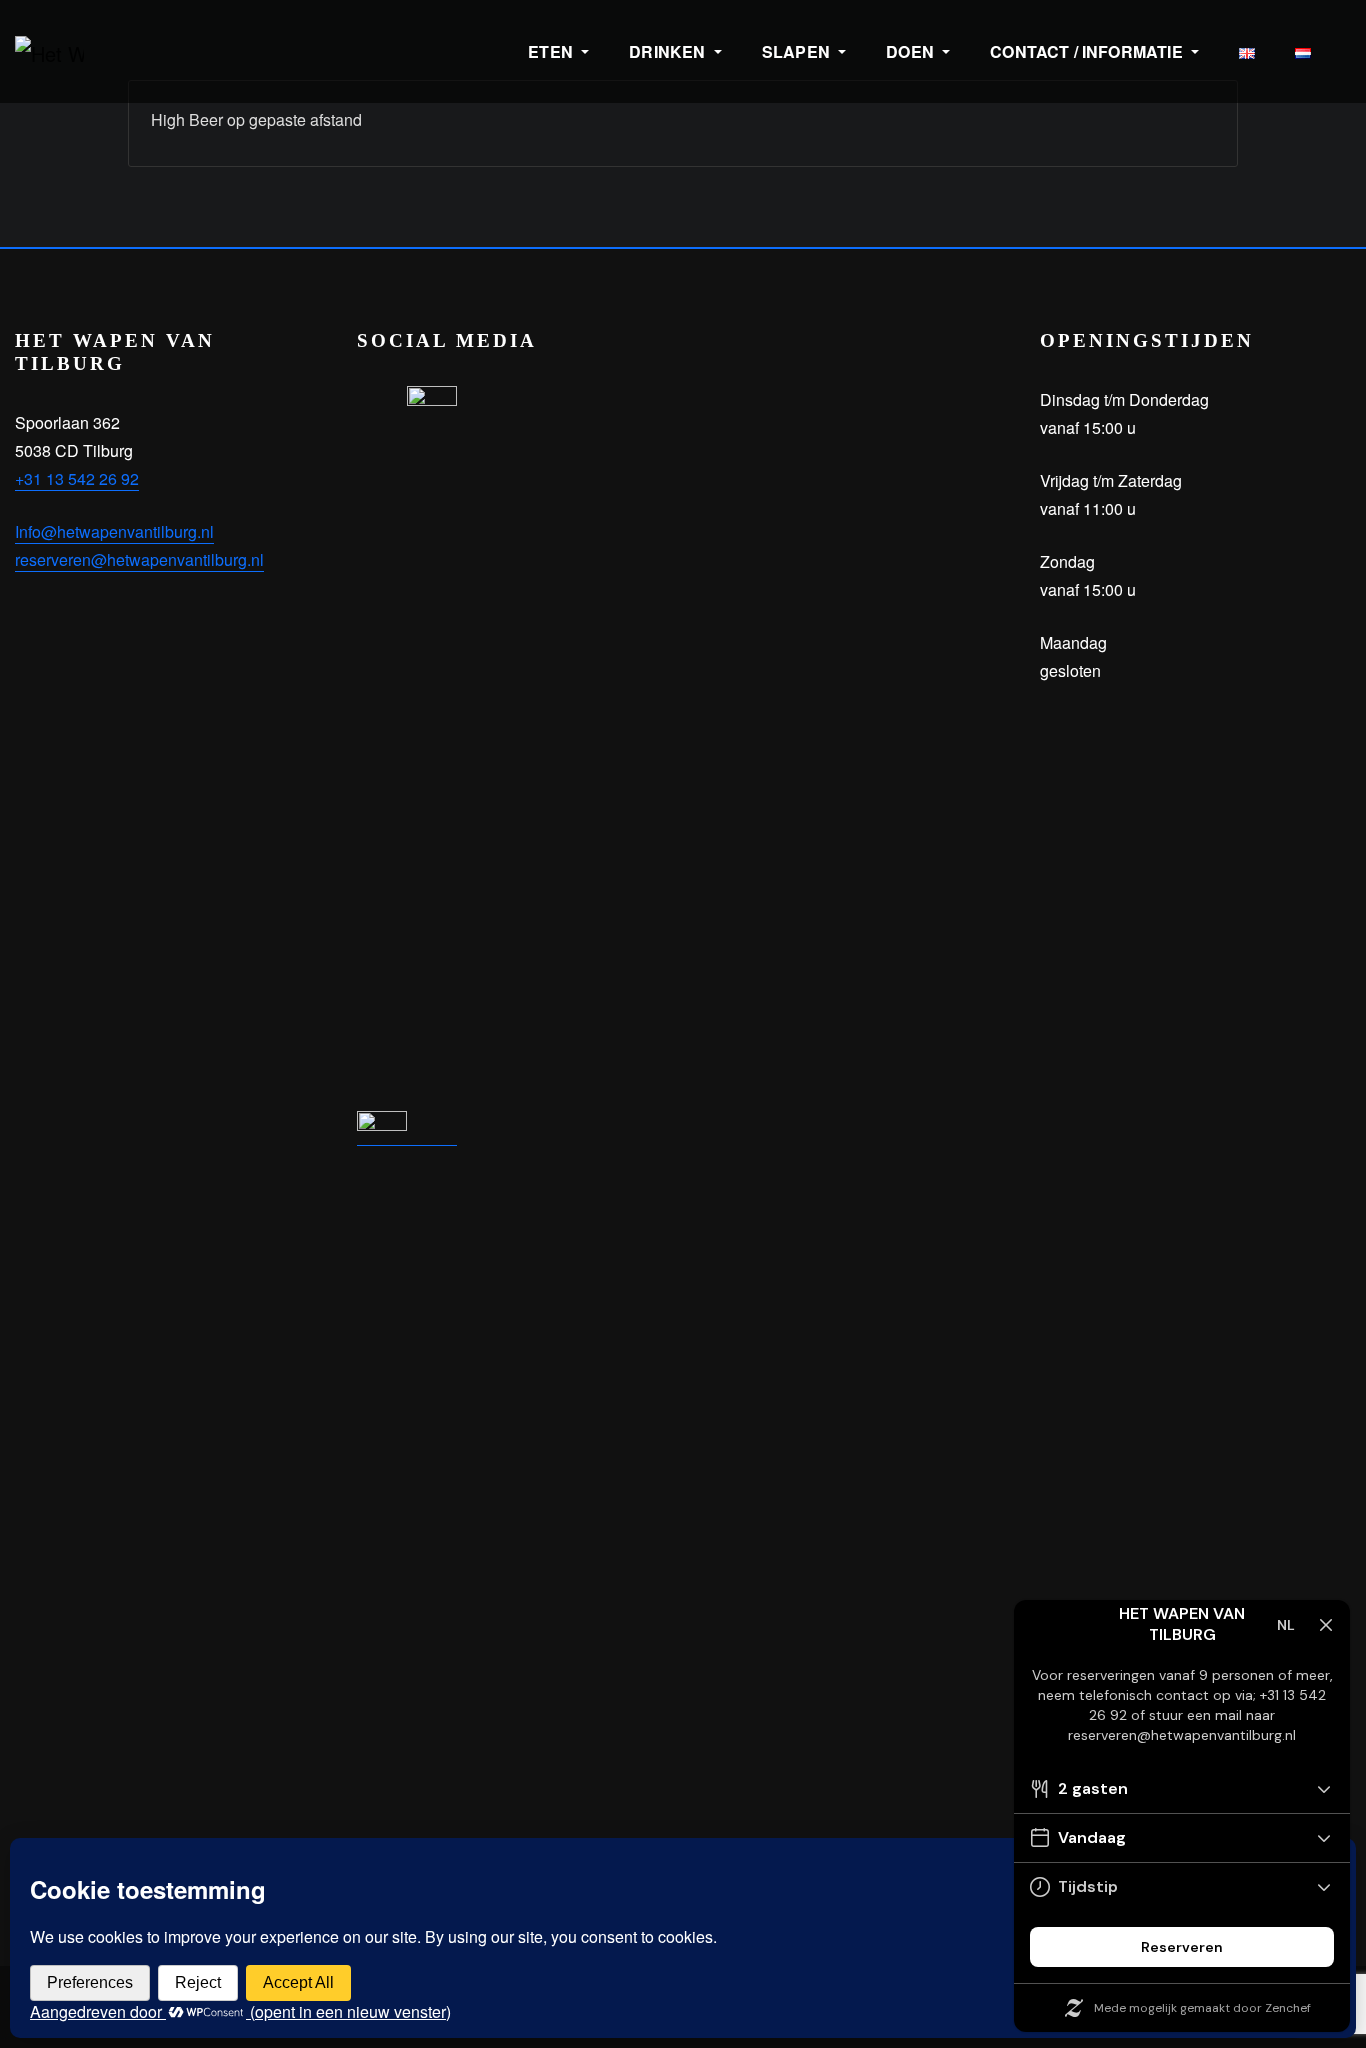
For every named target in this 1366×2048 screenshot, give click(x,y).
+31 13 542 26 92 (77, 478)
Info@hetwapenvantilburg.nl (114, 531)
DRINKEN (669, 51)
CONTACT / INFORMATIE (1088, 51)
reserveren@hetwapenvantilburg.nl (139, 559)
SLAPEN (798, 51)
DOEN (912, 51)
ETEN (552, 51)
